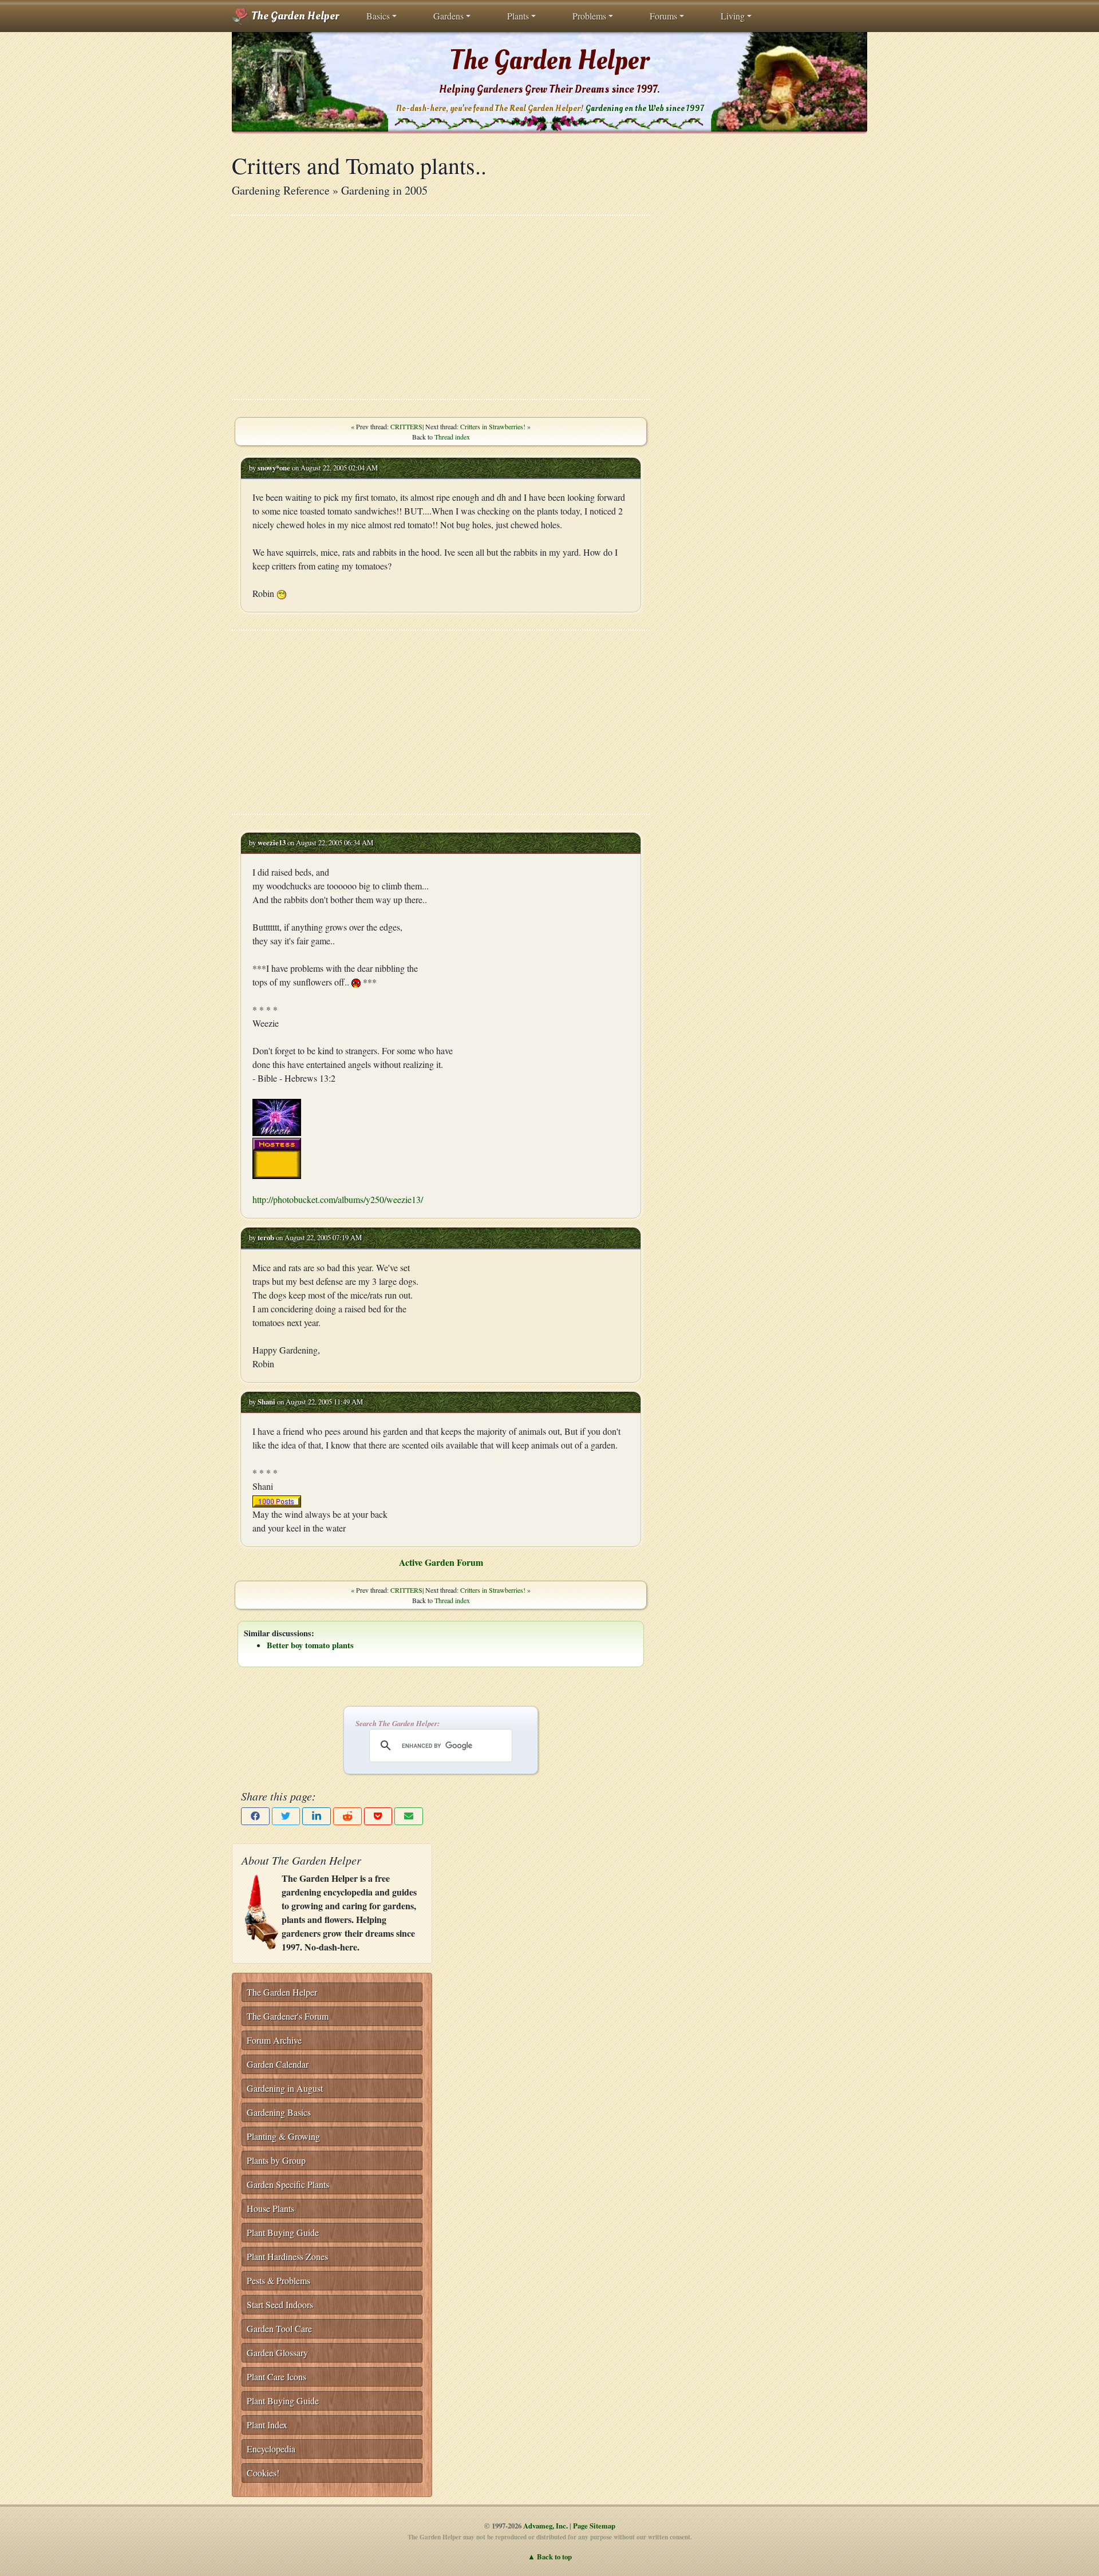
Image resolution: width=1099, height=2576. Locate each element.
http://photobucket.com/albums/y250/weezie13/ (338, 1199)
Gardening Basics (279, 2112)
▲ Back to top (550, 2557)
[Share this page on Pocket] (378, 1816)
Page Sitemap (594, 2526)
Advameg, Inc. (545, 2526)
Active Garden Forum (441, 1562)
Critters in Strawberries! (493, 426)
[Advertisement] (441, 307)
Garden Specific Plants (288, 2184)
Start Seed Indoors (280, 2304)
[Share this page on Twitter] (286, 1816)
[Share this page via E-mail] (409, 1816)
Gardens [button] (448, 16)
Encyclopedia (271, 2449)
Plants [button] (518, 16)
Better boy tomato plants (310, 1645)
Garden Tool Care (279, 2328)
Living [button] (733, 16)
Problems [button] (589, 16)
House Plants (270, 2208)
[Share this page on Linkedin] (317, 1816)
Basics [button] (378, 16)
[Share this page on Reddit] (347, 1816)
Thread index (452, 437)
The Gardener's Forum (288, 2016)
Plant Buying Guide (283, 2232)
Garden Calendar (278, 2064)
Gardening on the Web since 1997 (645, 108)
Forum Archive (274, 2040)
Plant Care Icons (276, 2377)
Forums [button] (663, 16)
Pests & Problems (278, 2280)
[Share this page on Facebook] (255, 1816)
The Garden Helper (294, 16)
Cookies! (263, 2473)
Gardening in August (285, 2088)
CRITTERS (406, 426)
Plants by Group (276, 2160)
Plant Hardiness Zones (287, 2256)
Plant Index (267, 2425)
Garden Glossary (277, 2353)
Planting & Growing (283, 2136)
